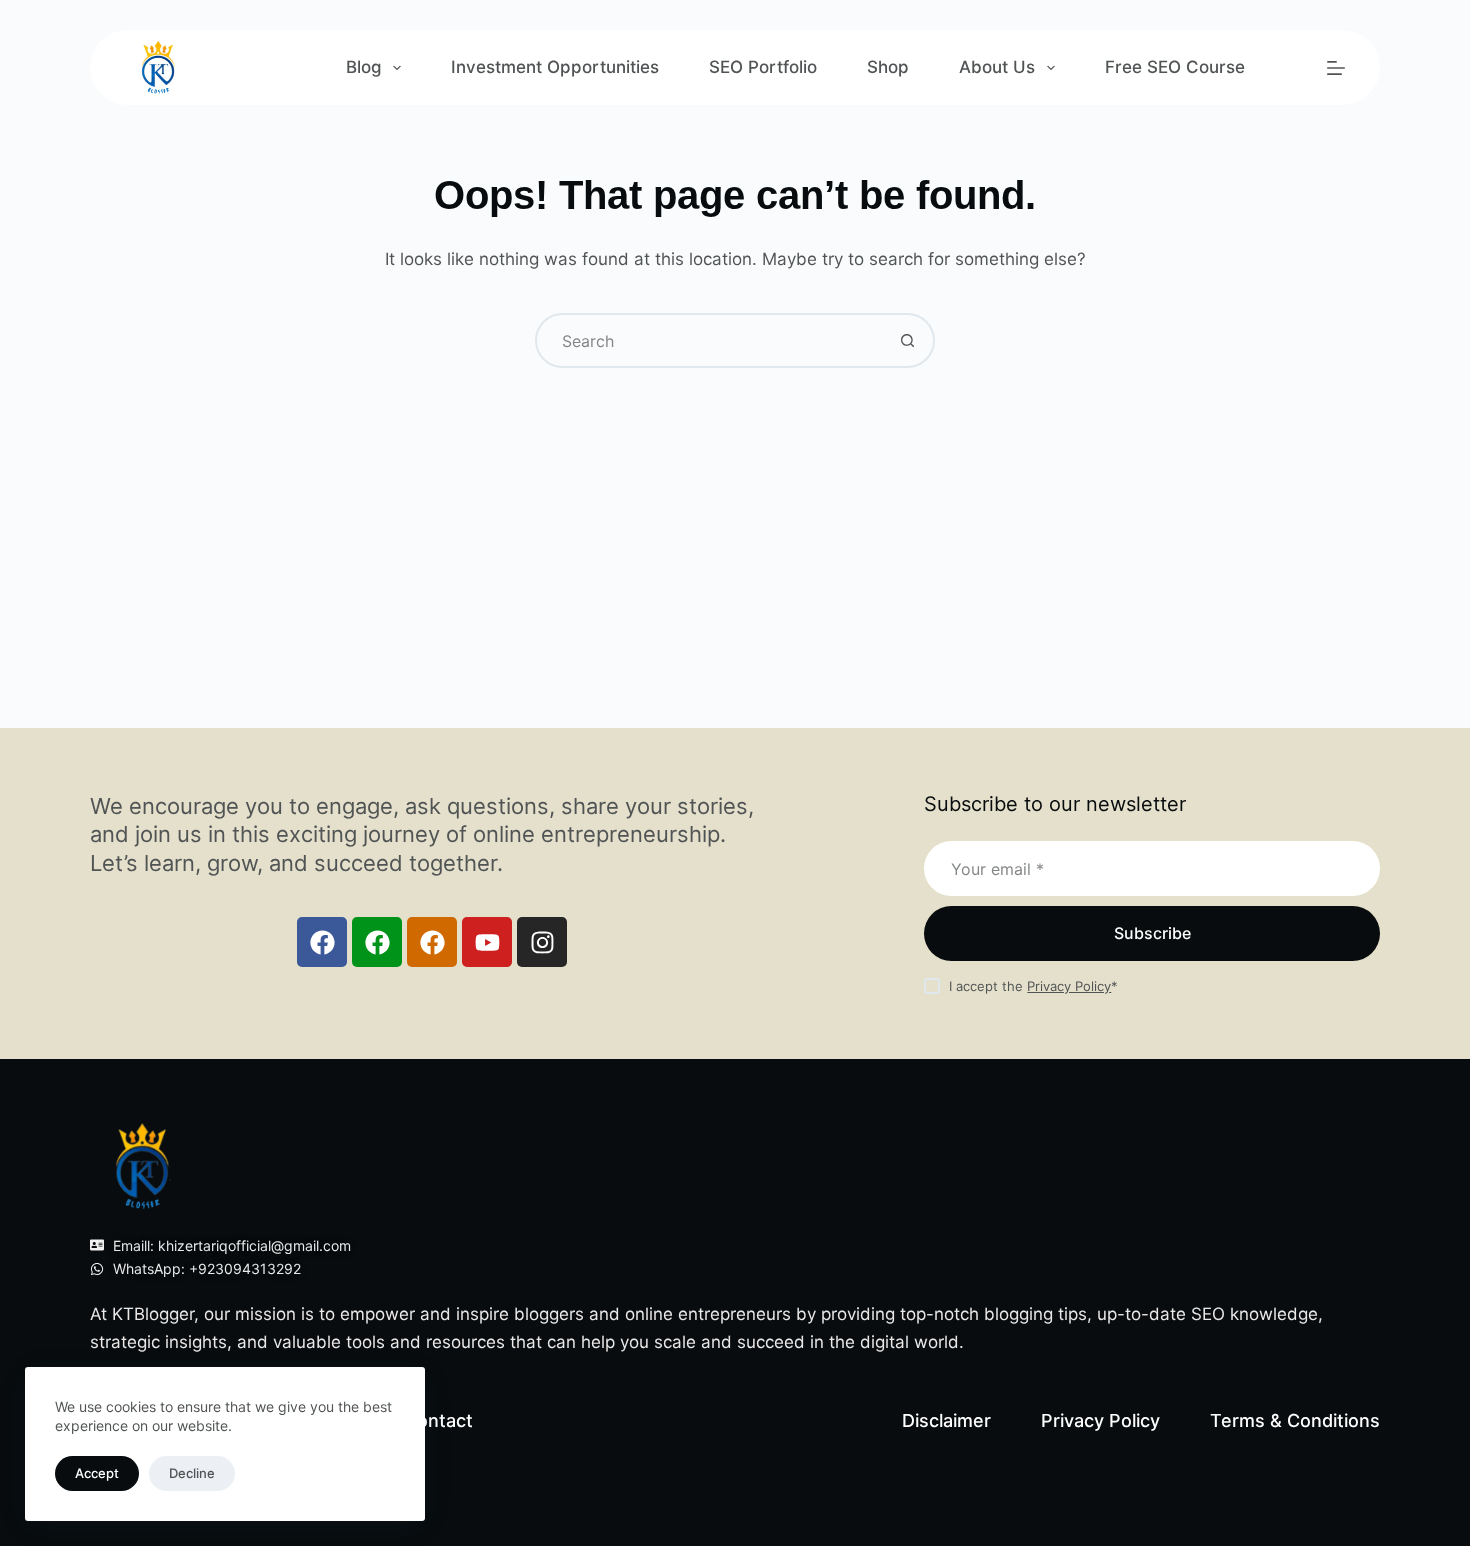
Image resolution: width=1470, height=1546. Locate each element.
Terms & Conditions (1295, 1420)
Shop (888, 67)
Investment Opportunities (555, 67)
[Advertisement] (735, 518)
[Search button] (907, 340)
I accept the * (1033, 986)
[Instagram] (542, 942)
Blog (364, 67)
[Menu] (1336, 68)
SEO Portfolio (763, 67)
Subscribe (1152, 933)
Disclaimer (946, 1420)
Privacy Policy (1069, 986)
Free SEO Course (1175, 67)
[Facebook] (322, 942)
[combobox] (709, 340)
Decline (192, 1473)
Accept (97, 1473)
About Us (997, 67)
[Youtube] (487, 942)
